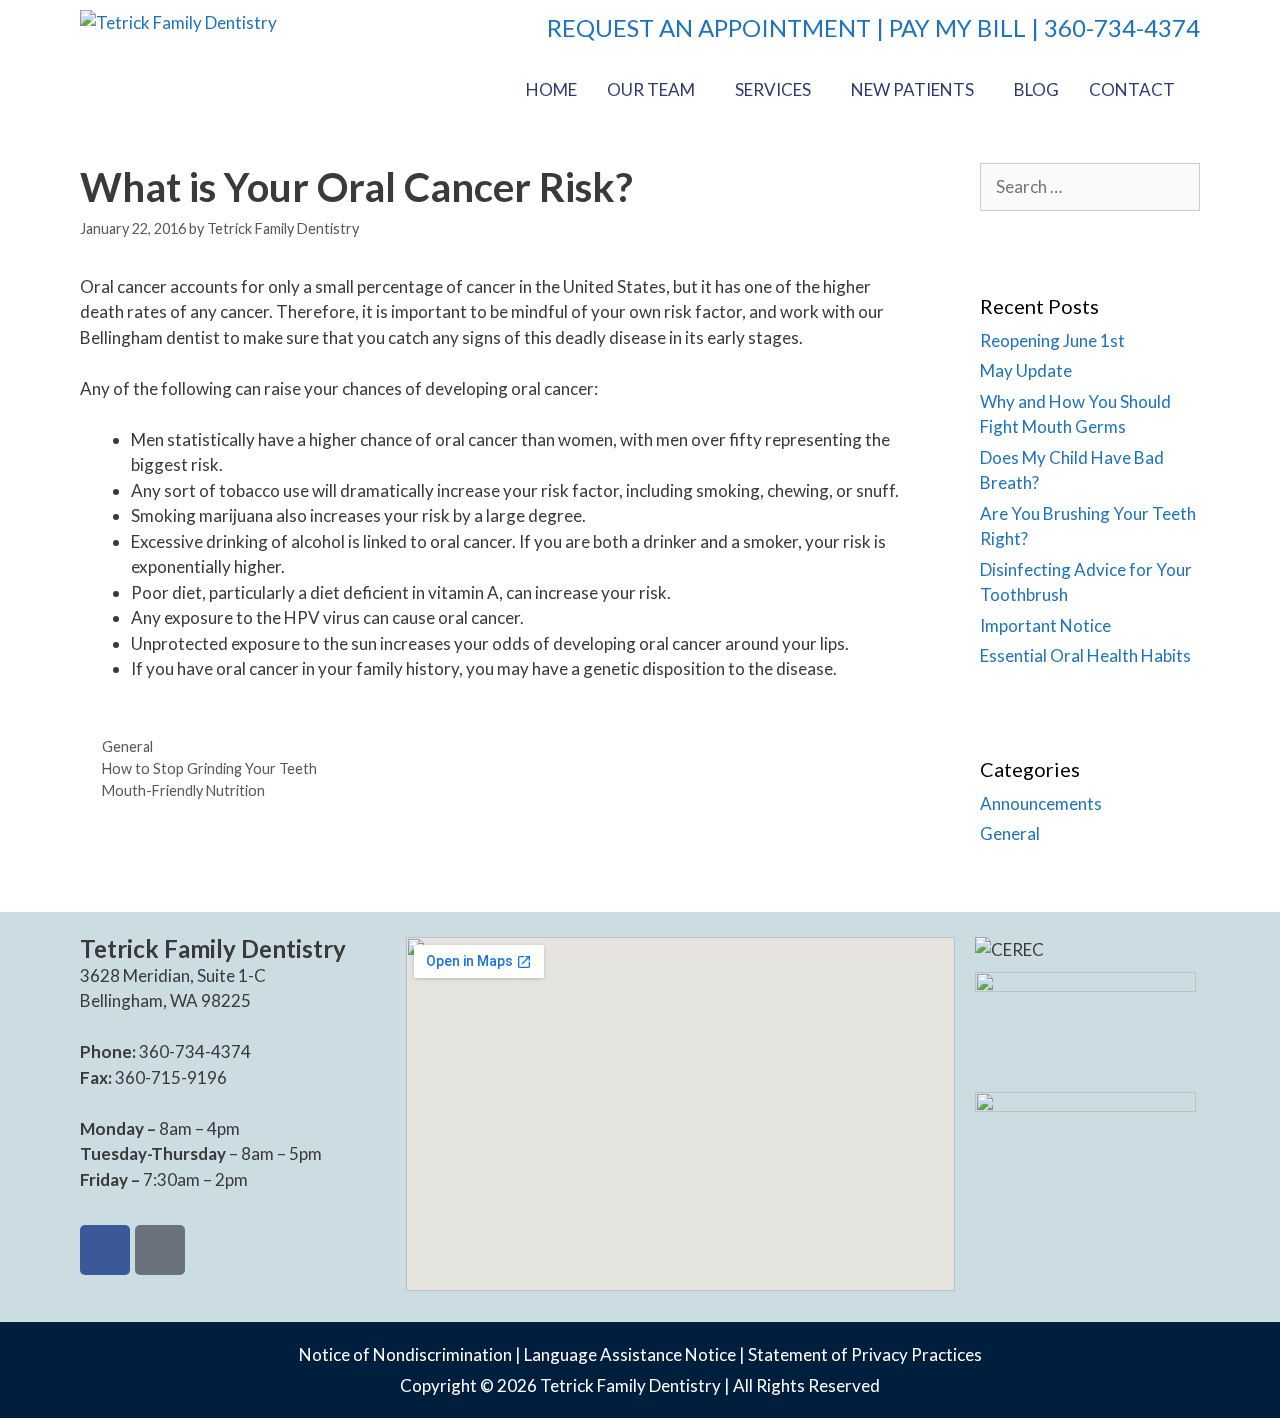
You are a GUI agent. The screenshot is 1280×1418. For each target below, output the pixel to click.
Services (773, 89)
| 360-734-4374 (1113, 27)
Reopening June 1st (1052, 340)
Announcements (1041, 803)
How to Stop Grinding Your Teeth (209, 768)
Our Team (651, 89)
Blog (1036, 89)
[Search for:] (1090, 186)
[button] (656, 89)
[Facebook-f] (105, 1250)
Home (551, 89)
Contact (1132, 89)
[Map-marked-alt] (160, 1250)
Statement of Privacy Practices (865, 1354)
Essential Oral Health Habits (1085, 655)
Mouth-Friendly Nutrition (183, 790)
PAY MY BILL (957, 27)
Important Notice (1045, 625)
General (127, 746)
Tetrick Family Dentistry (630, 1385)
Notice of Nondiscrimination (405, 1354)
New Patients (912, 89)
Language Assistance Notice (630, 1354)
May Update (1026, 370)
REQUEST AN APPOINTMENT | (718, 27)
